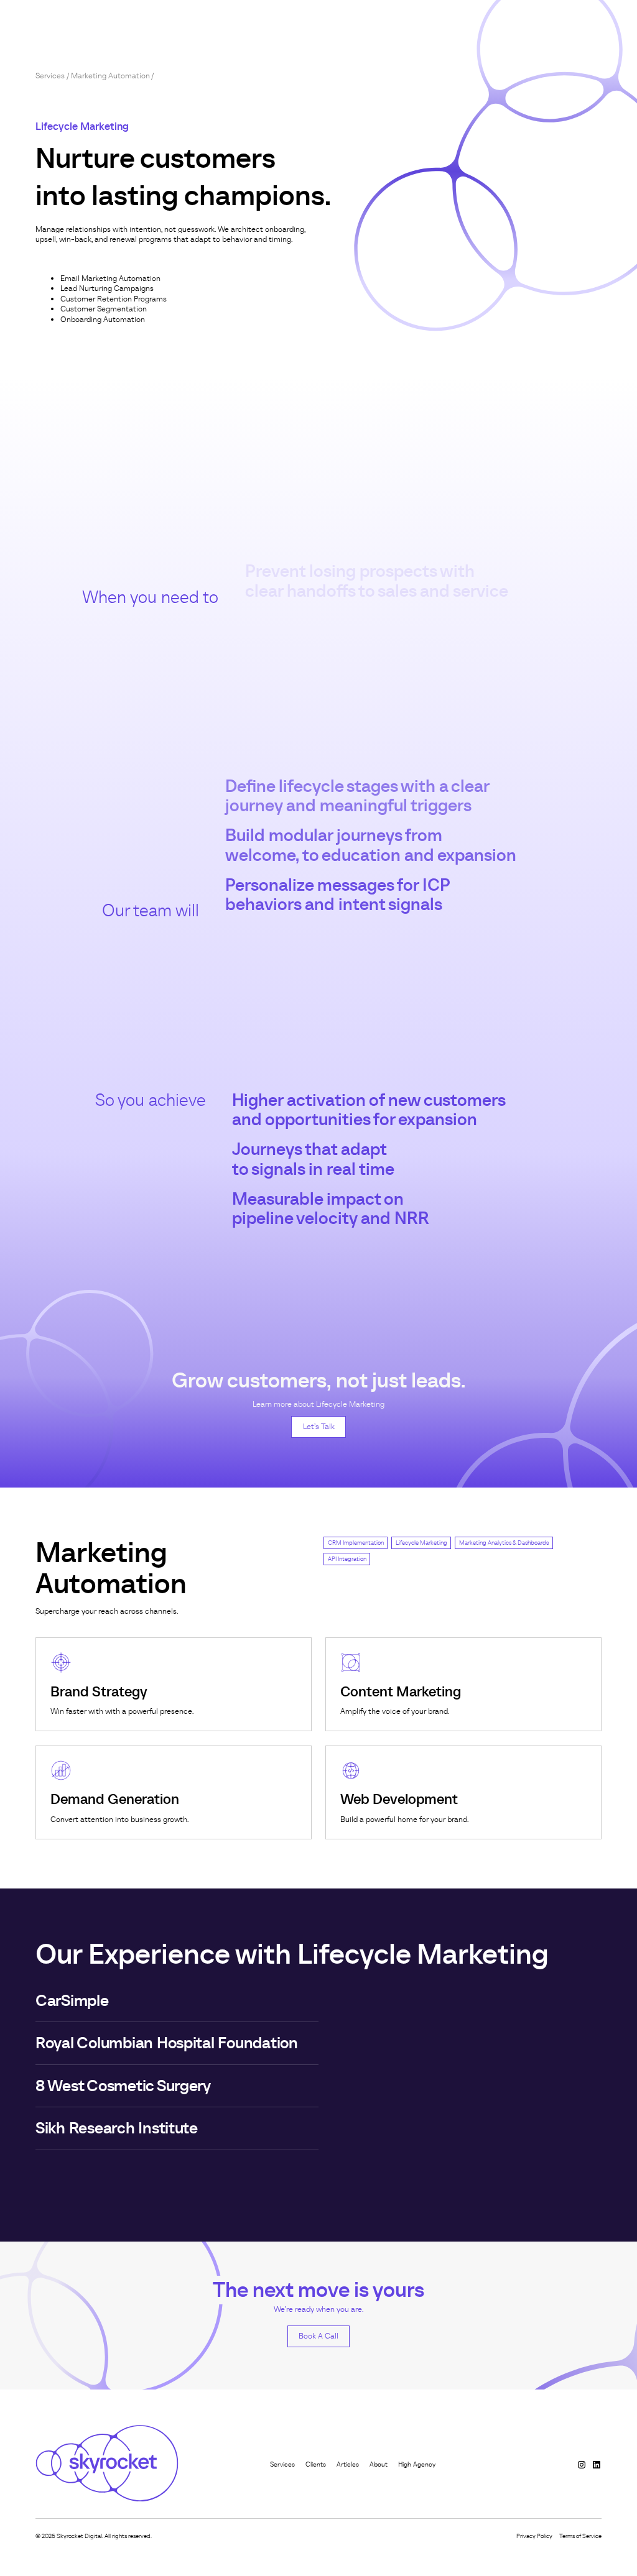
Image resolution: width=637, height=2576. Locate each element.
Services (50, 76)
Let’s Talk (319, 1426)
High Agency (417, 2464)
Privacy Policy (534, 2536)
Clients (316, 2464)
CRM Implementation (356, 1543)
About (379, 2464)
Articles (348, 2464)
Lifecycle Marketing (421, 1543)
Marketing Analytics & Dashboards (504, 1543)
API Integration (347, 1559)
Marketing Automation (110, 76)
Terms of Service (580, 2536)
